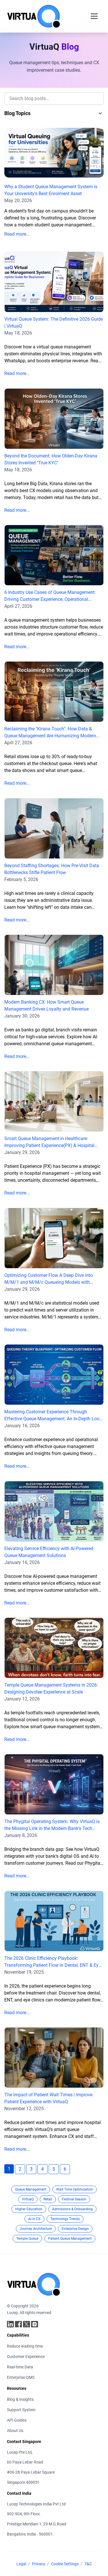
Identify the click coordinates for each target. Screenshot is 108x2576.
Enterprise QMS (21, 2377)
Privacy (39, 2564)
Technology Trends (65, 2219)
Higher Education (29, 2209)
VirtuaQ (28, 2199)
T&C (88, 2564)
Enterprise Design (75, 2229)
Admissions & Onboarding (72, 2209)
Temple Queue (27, 2239)
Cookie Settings (65, 2564)
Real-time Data (20, 2367)
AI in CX (34, 2219)
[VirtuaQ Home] (34, 16)
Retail (48, 2199)
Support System (21, 2410)
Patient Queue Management (70, 2239)
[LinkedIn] (10, 2324)
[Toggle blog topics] (100, 113)
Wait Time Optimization (75, 2189)
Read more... (17, 234)
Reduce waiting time (25, 2346)
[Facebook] (18, 2324)
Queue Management (31, 2189)
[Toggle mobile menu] (94, 16)
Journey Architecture (36, 2229)
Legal (21, 2564)
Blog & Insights (20, 2399)
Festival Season (74, 2199)
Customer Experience (26, 2357)
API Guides (17, 2420)
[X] (26, 2324)
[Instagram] (35, 2324)
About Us (15, 2431)
